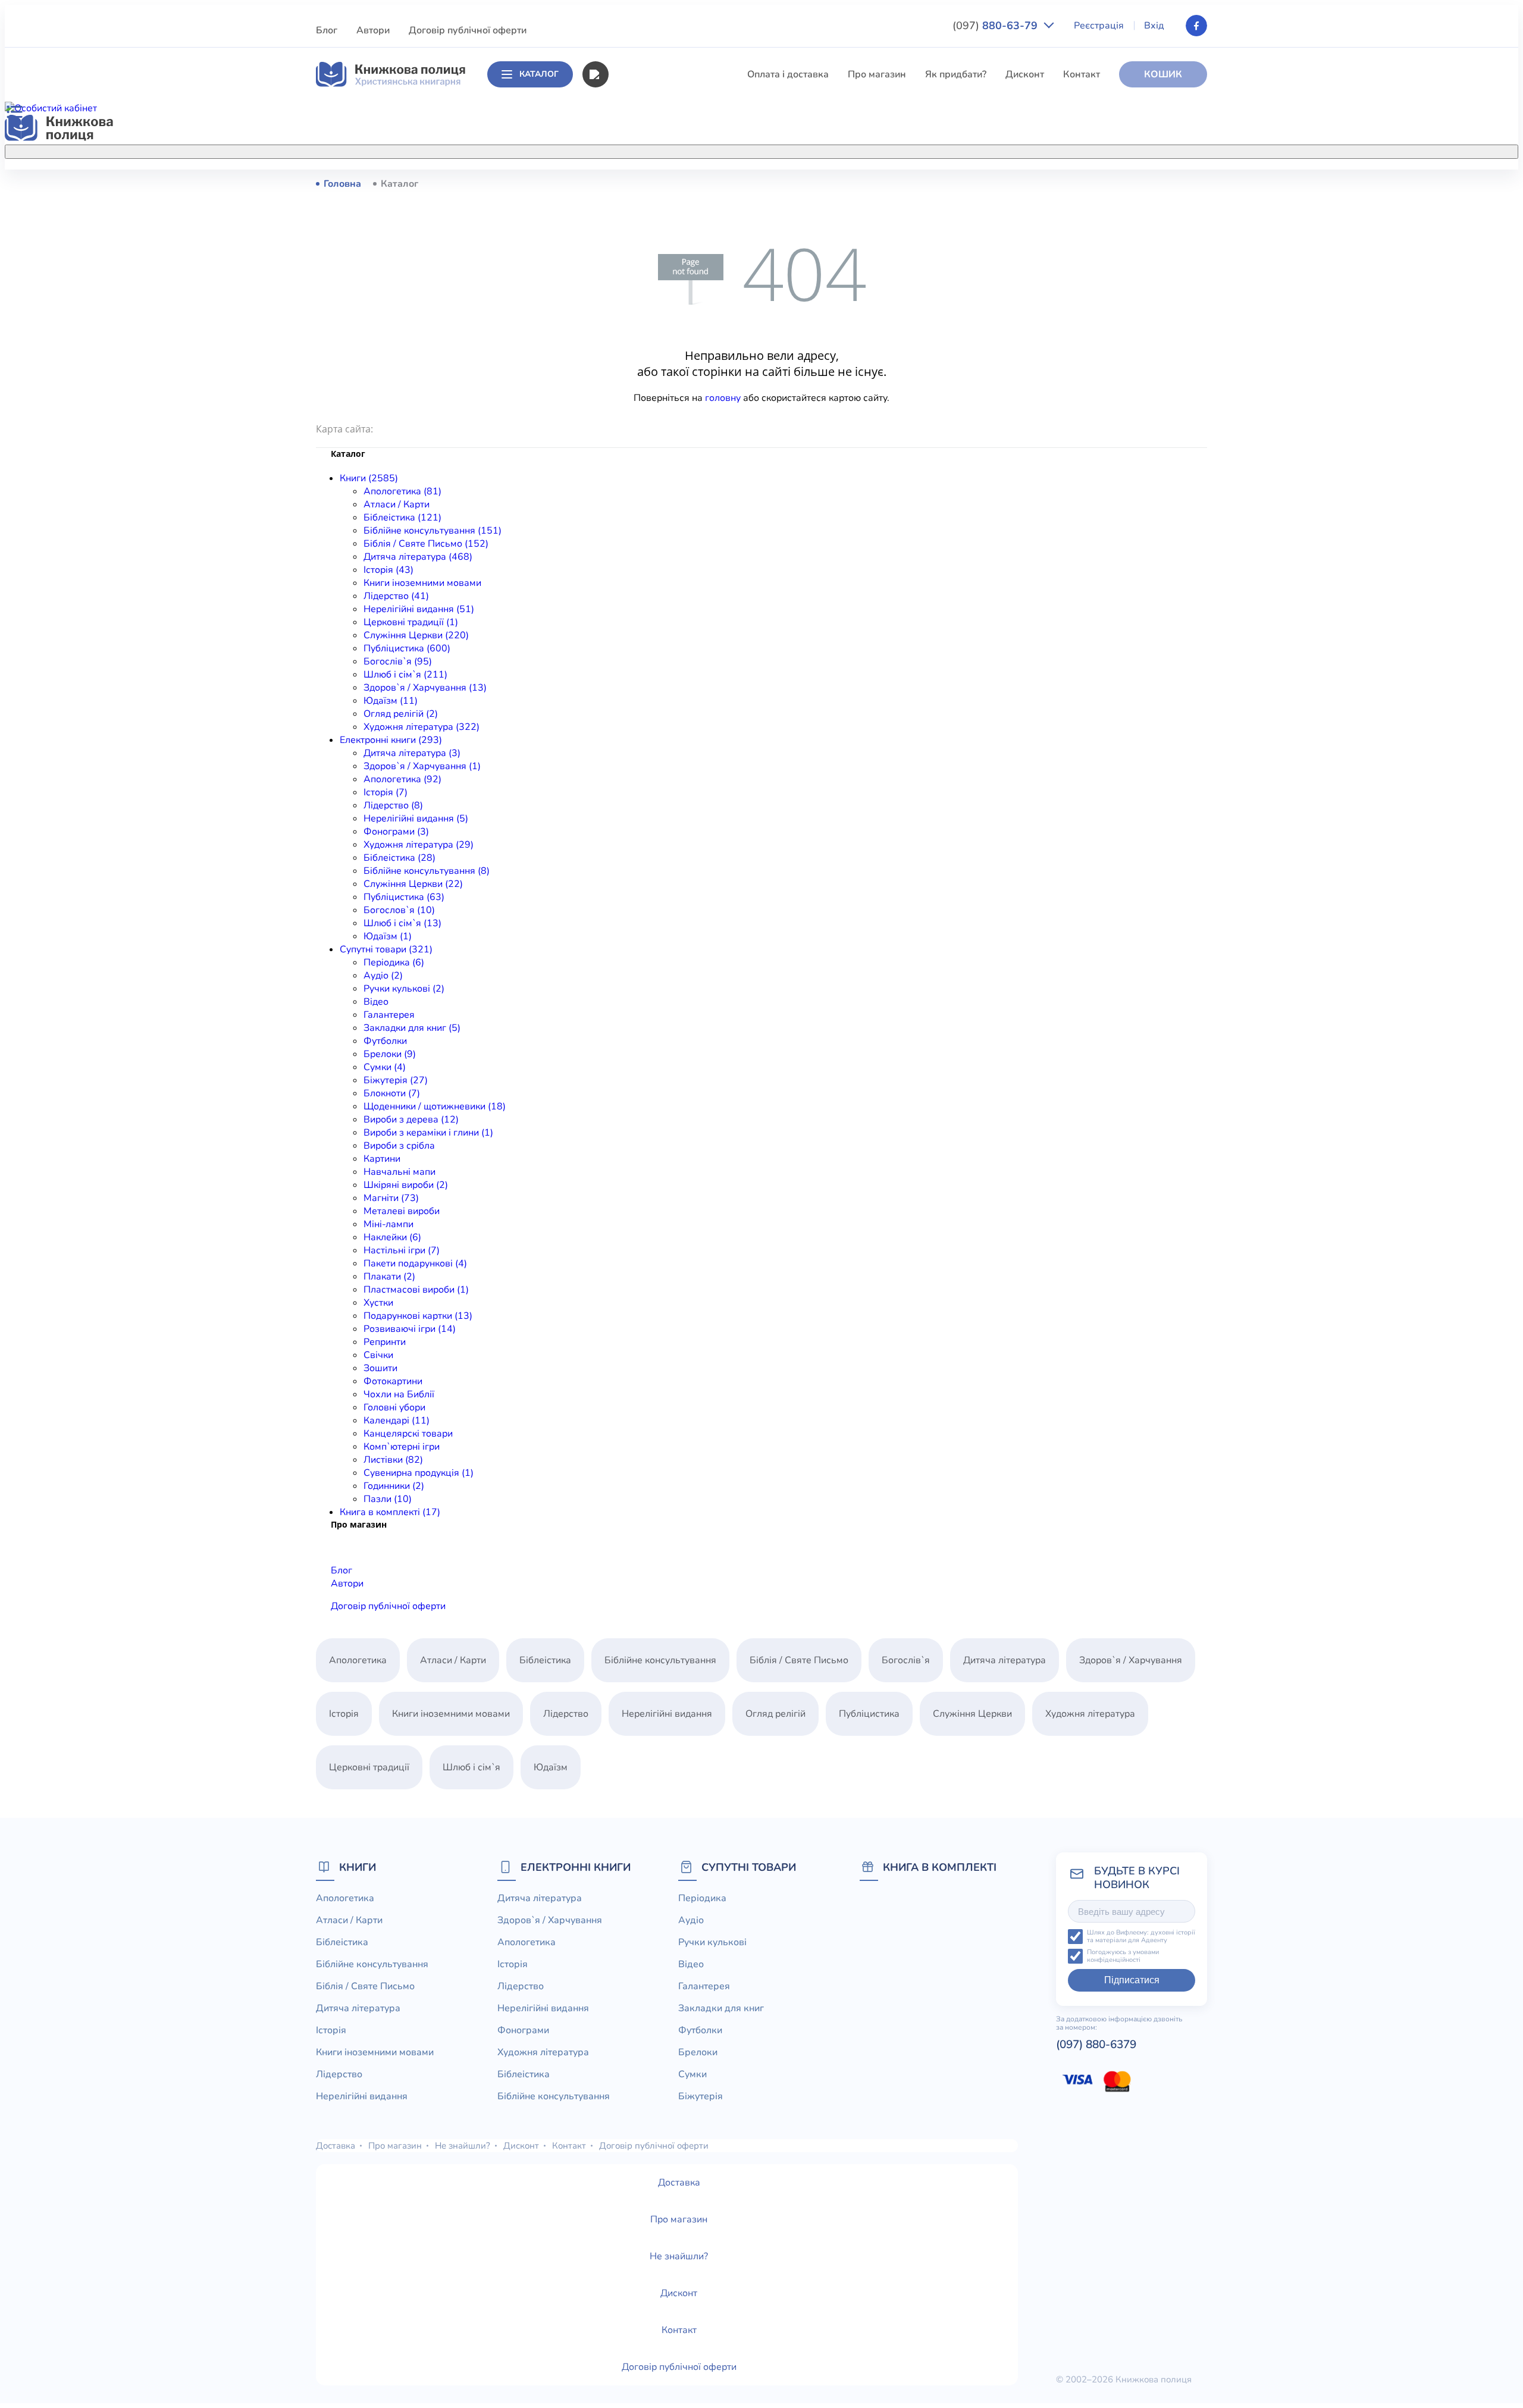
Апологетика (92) (402, 779)
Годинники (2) (394, 1486)
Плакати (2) (389, 1277)
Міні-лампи (388, 1224)
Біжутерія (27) (396, 1080)
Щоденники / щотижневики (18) (435, 1106)
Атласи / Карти (641, 205)
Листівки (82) (393, 1460)
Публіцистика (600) (407, 648)
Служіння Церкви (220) (416, 635)
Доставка (336, 2146)
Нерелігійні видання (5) (416, 819)
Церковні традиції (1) (411, 622)
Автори (373, 30)
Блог (327, 30)
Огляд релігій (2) (401, 714)
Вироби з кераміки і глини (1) (428, 1133)
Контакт (1082, 74)
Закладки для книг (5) (412, 1028)
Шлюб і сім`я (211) (405, 675)
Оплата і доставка (788, 74)
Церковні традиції (648, 403)
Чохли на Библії (399, 1394)
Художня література (1090, 1714)
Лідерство (631, 359)
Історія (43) (388, 570)
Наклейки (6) (392, 1237)
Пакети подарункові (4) (415, 1263)
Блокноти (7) (392, 1093)
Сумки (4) (385, 1067)
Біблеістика (634, 227)
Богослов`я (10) (399, 910)
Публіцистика (638, 447)
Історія (623, 315)
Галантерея (389, 1015)
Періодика (702, 1898)
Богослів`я (632, 469)
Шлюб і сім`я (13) (402, 923)
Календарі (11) (397, 1421)
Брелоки (698, 2052)
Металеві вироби (402, 1211)
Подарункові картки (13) (418, 1316)
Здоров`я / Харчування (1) (422, 766)
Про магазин (877, 74)
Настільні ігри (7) (402, 1250)
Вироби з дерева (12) (411, 1120)
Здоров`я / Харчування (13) (425, 688)
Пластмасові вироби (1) (416, 1290)
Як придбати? (956, 74)
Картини (382, 1159)
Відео (376, 1002)
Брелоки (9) (390, 1054)
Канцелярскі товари (408, 1434)
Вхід (1154, 26)
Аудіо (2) (383, 976)
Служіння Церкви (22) (413, 884)
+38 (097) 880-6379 (1056, 184)
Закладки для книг (721, 2008)
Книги (358, 1867)
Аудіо (691, 1920)
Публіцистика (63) (404, 897)
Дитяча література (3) (412, 753)
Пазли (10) (388, 1499)
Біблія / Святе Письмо (657, 271)
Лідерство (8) (393, 805)
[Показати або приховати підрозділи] (774, 149)
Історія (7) (386, 792)
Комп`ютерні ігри (402, 1447)
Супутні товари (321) (386, 949)
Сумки (692, 2074)
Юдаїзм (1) (388, 936)
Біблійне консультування (664, 249)
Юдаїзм (551, 1767)
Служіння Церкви (648, 425)
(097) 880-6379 (1096, 2045)
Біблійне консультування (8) (427, 871)
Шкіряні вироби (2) (406, 1185)
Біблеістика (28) (399, 858)
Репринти (385, 1342)
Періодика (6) (394, 962)
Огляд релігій (775, 1714)
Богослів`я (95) (398, 661)
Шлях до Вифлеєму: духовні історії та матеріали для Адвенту (1141, 1937)
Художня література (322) (422, 727)
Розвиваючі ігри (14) (410, 1329)
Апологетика (637, 183)
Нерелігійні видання (653, 381)
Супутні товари (749, 1867)
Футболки (385, 1041)
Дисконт (1025, 74)
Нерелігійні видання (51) (419, 609)
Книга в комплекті (940, 1867)
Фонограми (523, 2030)
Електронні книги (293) (391, 740)
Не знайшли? (463, 2146)
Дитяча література (649, 293)
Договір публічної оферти (468, 30)
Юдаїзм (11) (391, 701)
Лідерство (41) (396, 596)
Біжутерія (701, 2096)
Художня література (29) (419, 845)
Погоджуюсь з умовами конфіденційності (1123, 1956)
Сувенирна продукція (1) (419, 1473)
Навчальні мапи (399, 1172)
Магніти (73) (391, 1198)
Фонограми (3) (396, 832)
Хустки (378, 1303)
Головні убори (394, 1407)
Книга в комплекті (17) (390, 1512)
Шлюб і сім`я (637, 491)
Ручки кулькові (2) (404, 989)
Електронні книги (576, 1867)
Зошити (380, 1368)
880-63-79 (996, 26)
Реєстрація (1099, 26)
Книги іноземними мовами (667, 337)
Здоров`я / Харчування (659, 513)
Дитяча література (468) (418, 557)
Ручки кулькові (712, 1942)
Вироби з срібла (399, 1146)
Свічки (378, 1355)
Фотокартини (393, 1381)
